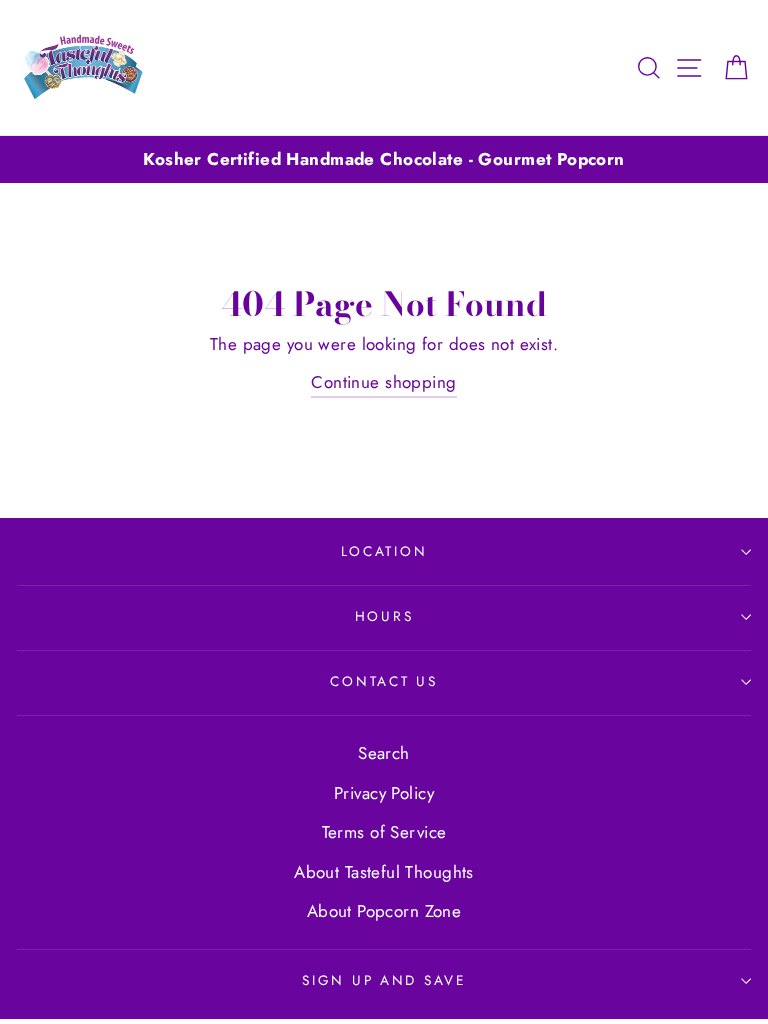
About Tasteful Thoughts (384, 872)
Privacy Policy (384, 793)
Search (384, 753)
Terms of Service (384, 832)
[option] (384, 159)
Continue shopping (383, 382)
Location (384, 551)
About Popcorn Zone (384, 911)
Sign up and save (384, 980)
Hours (384, 616)
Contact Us (383, 681)
